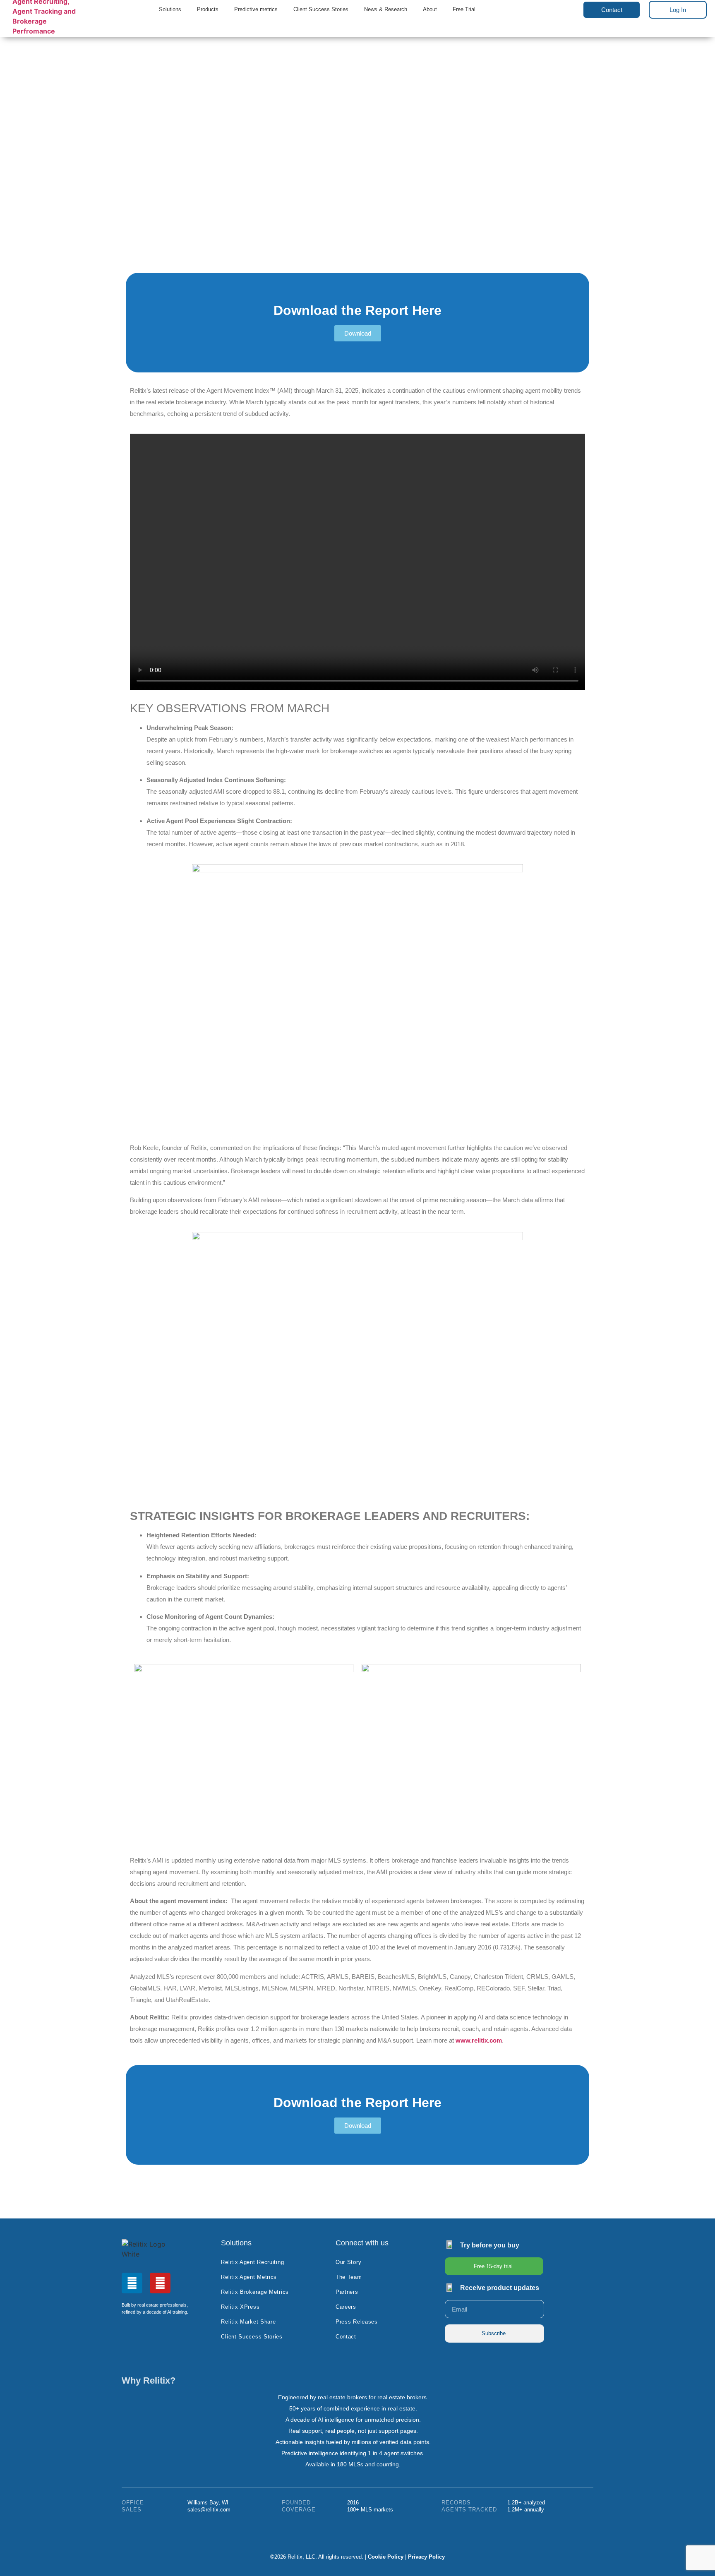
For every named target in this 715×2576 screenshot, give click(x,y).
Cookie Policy (386, 2557)
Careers (346, 2307)
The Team (349, 2277)
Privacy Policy (426, 2557)
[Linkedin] (132, 2283)
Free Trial (464, 10)
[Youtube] (160, 2283)
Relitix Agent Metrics (249, 2277)
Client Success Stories (321, 10)
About (430, 10)
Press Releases (357, 2322)
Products (208, 10)
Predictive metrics (256, 10)
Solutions (170, 10)
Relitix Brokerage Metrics (255, 2292)
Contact (346, 2337)
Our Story (348, 2262)
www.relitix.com (479, 2040)
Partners (347, 2292)
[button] (568, 11)
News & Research (386, 10)
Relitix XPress (240, 2307)
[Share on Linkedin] (579, 2175)
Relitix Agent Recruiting (252, 2262)
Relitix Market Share (248, 2322)
